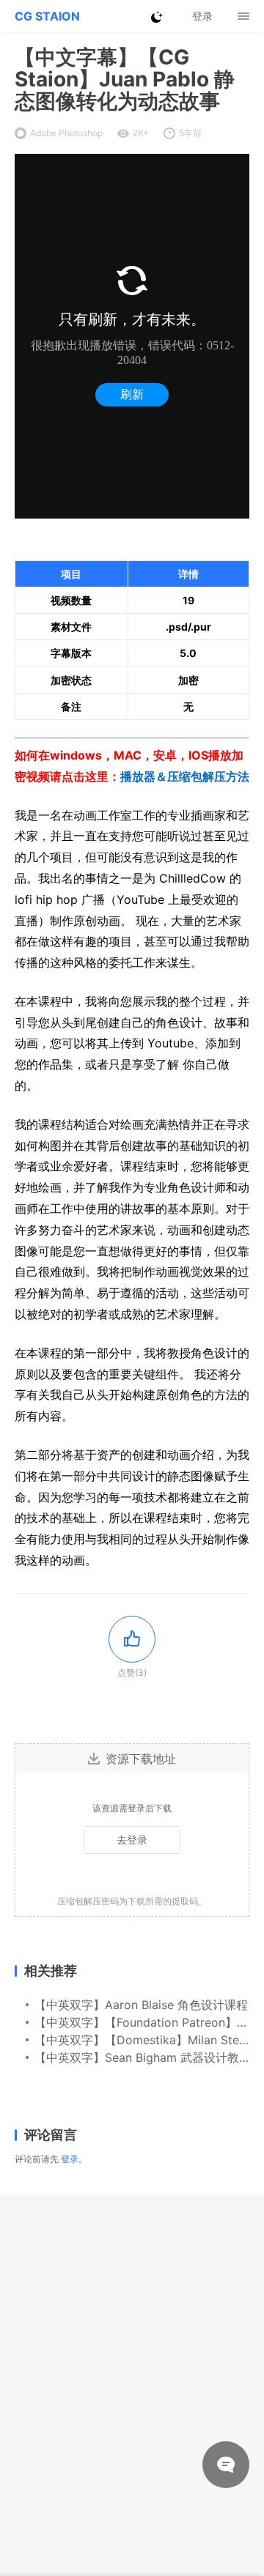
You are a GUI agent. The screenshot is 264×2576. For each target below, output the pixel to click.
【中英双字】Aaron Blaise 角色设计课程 (141, 2005)
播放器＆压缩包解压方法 (185, 776)
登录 (70, 2159)
